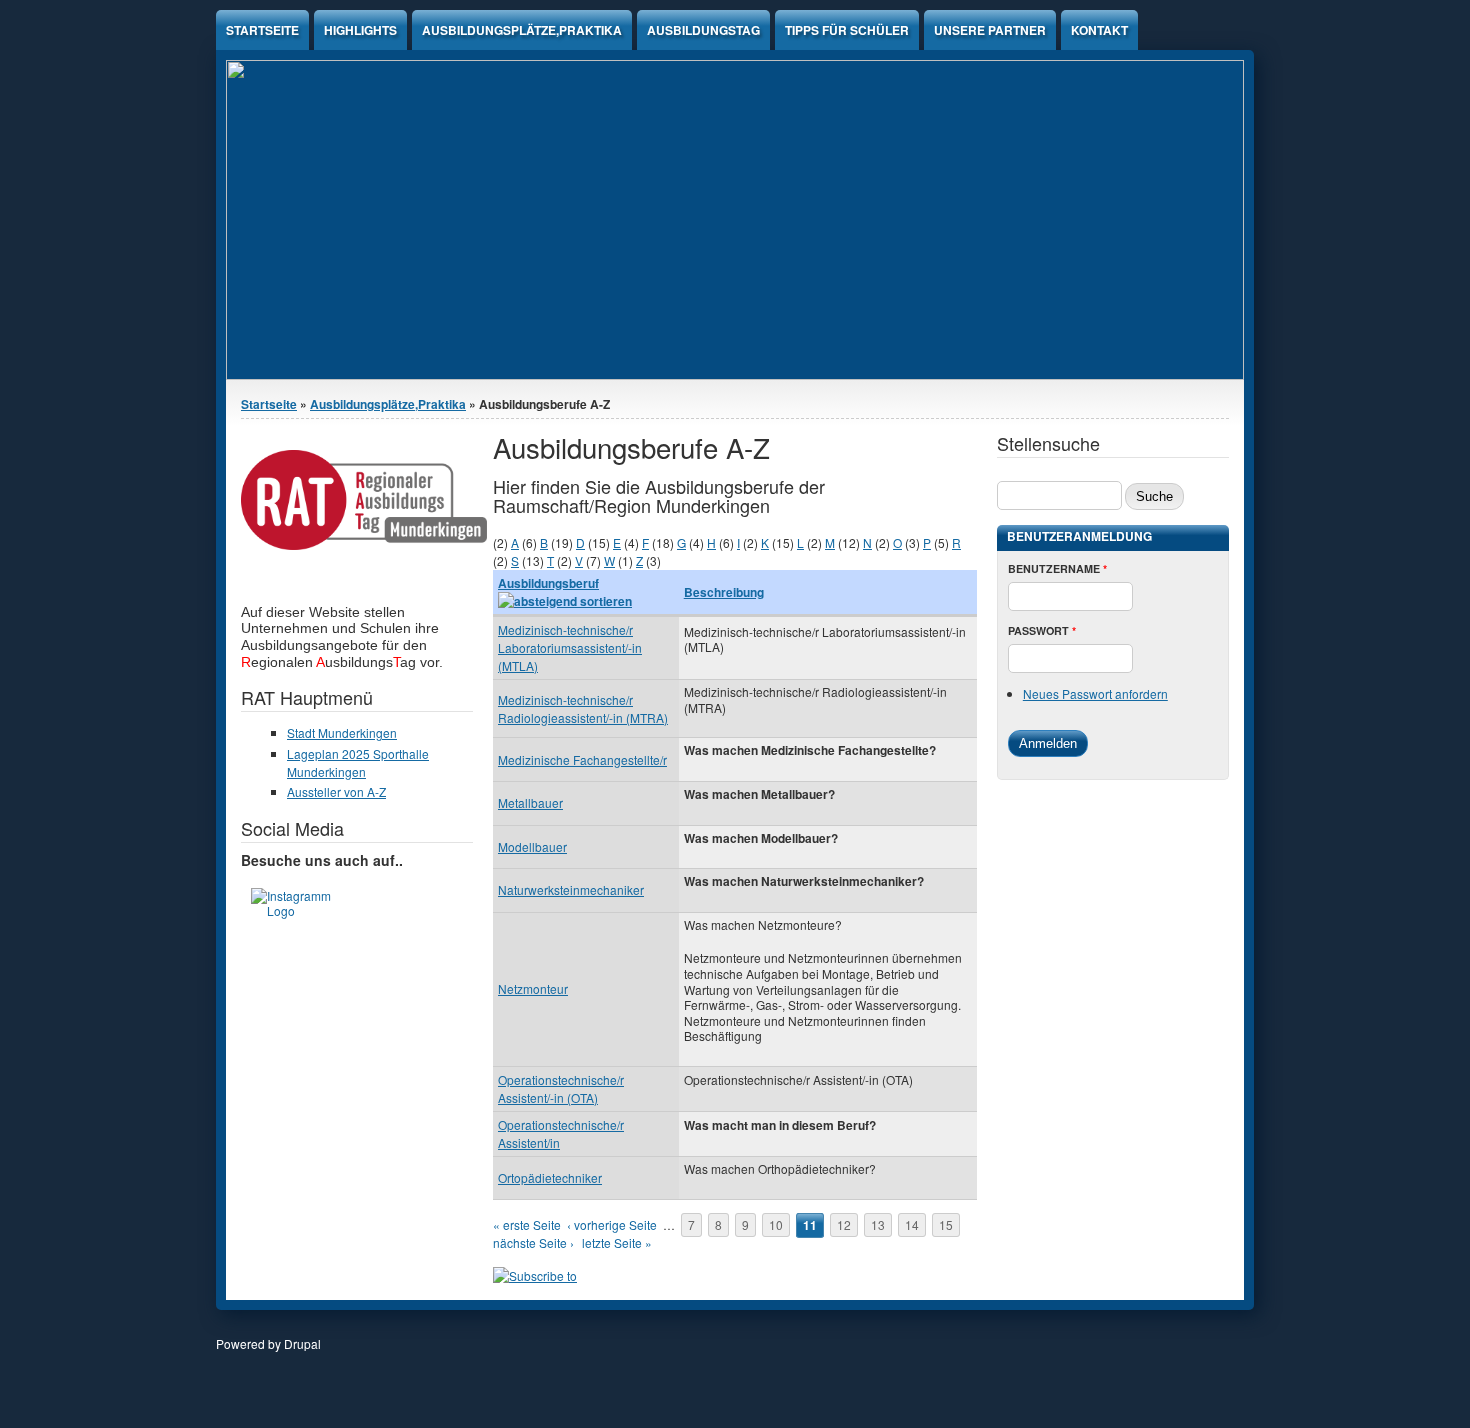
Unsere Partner (990, 30)
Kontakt (1099, 30)
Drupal (302, 1343)
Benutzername (1057, 568)
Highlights (360, 30)
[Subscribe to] (535, 1275)
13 (878, 1224)
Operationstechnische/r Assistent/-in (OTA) (561, 1088)
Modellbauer (532, 846)
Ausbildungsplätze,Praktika (522, 30)
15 (946, 1224)
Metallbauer (530, 802)
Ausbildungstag (703, 30)
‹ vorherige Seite (612, 1224)
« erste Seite (527, 1224)
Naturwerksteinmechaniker (571, 889)
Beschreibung (724, 592)
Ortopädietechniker (550, 1177)
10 (776, 1224)
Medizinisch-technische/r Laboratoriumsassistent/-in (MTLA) (570, 647)
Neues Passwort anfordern (1095, 693)
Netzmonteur (533, 988)
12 (844, 1224)
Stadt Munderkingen (342, 732)
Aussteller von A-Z (336, 791)
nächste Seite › (533, 1242)
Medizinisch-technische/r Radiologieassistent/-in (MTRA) (583, 708)
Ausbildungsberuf (548, 583)
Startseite (262, 30)
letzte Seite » (617, 1242)
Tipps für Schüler (847, 30)
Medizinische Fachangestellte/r (582, 759)
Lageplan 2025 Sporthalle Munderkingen (358, 762)
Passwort (1042, 630)
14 (912, 1224)
